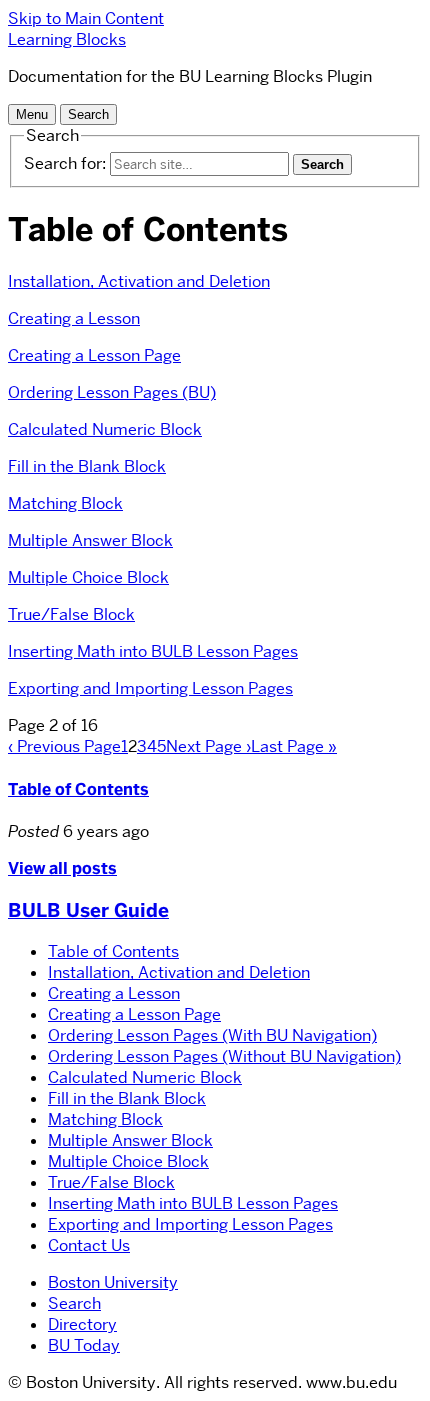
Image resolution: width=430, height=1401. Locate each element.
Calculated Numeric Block (105, 429)
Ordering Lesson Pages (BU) (112, 392)
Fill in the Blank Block (87, 466)
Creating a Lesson (74, 318)
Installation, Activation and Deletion (139, 281)
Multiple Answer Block (90, 540)
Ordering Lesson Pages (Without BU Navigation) (224, 1056)
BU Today (84, 1345)
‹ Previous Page (64, 746)
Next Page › (208, 746)
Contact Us (89, 1245)
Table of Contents (78, 789)
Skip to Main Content (86, 18)
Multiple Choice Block (88, 577)
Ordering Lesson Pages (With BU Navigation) (212, 1035)
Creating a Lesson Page (94, 355)
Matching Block (65, 503)
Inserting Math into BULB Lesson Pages (153, 651)
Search (74, 1303)
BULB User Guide (88, 910)
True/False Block (71, 614)
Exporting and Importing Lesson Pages (150, 688)
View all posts (62, 868)
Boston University (113, 1282)
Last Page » (294, 746)
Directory (82, 1324)
